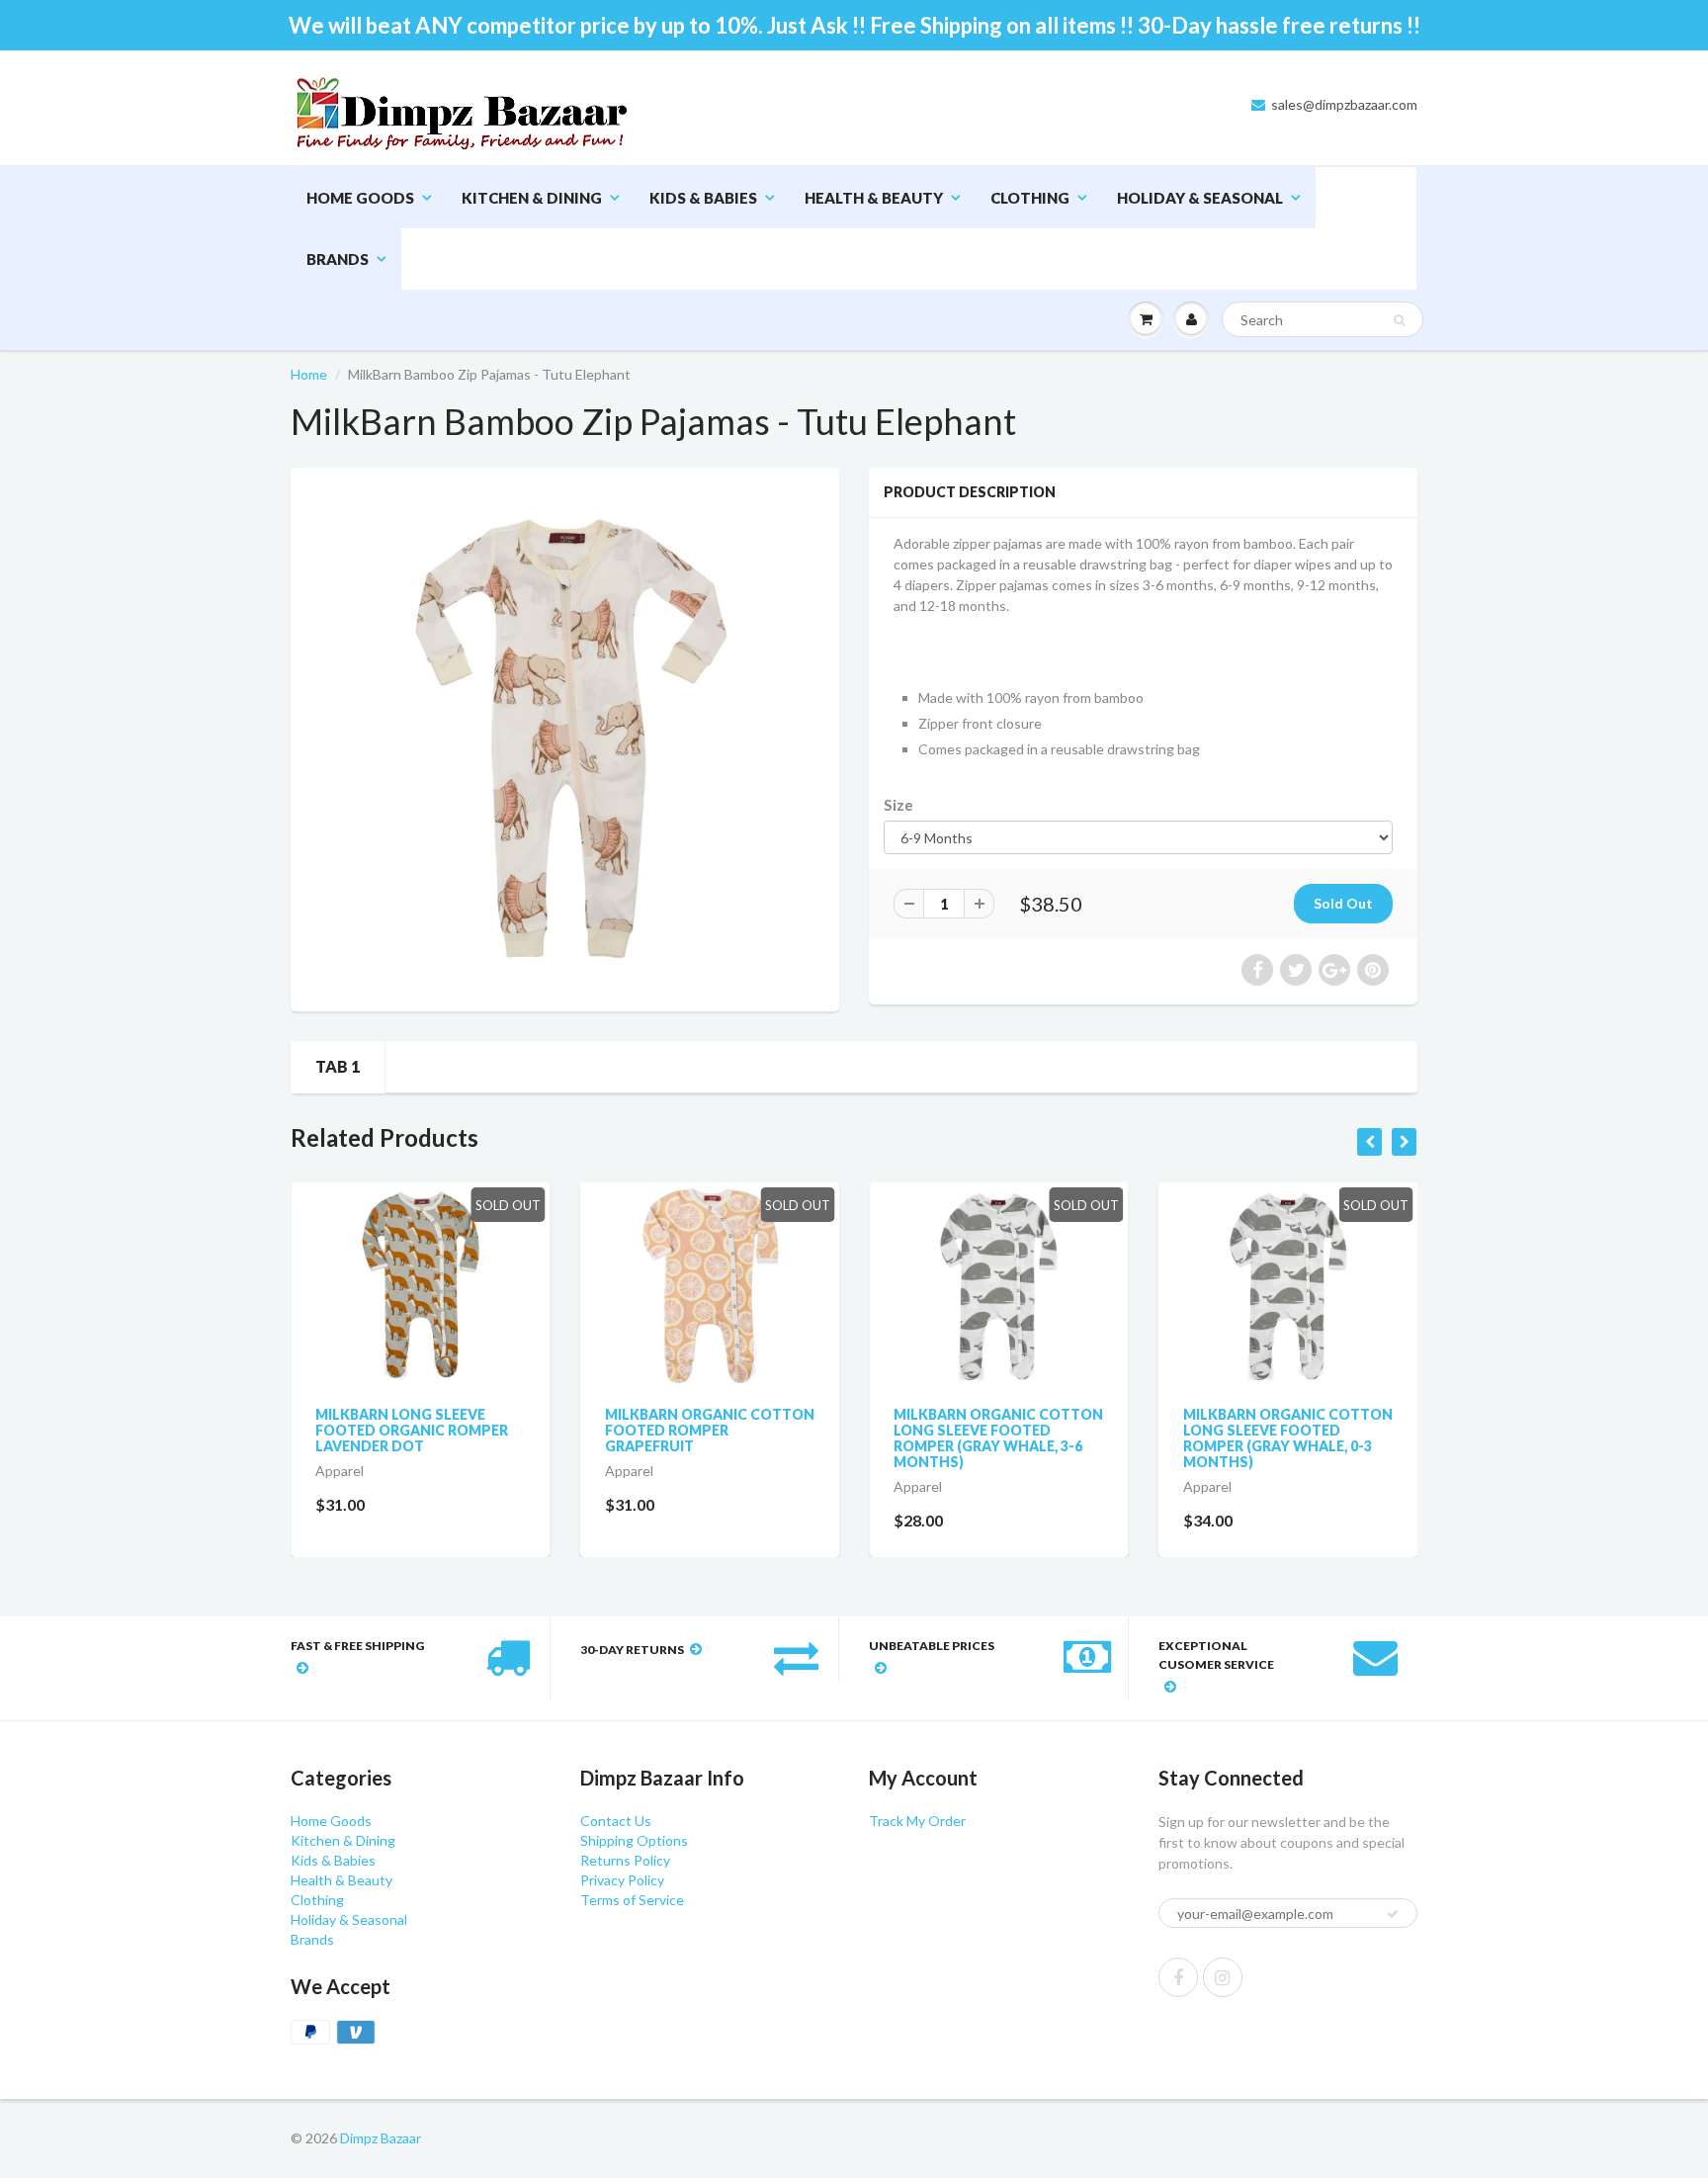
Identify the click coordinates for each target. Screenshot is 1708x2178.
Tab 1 (338, 1066)
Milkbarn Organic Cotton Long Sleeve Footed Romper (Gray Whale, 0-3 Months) (1288, 1438)
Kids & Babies (703, 198)
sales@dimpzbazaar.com (1344, 104)
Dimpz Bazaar (381, 2138)
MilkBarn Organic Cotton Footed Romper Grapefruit (710, 1430)
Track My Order (917, 1821)
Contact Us (616, 1821)
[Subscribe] (1393, 1914)
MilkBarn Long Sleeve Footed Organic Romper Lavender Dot (412, 1430)
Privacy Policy (622, 1880)
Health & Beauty (874, 198)
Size (898, 805)
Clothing (1030, 198)
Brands (338, 259)
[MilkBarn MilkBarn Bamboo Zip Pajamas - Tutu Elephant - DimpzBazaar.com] (565, 737)
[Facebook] (1178, 1977)
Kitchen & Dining (532, 198)
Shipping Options (634, 1840)
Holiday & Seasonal (1200, 198)
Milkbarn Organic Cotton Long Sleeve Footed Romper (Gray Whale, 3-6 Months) (998, 1438)
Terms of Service (632, 1900)
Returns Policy (625, 1860)
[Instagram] (1223, 1977)
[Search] (1399, 320)
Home (309, 374)
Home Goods (360, 198)
